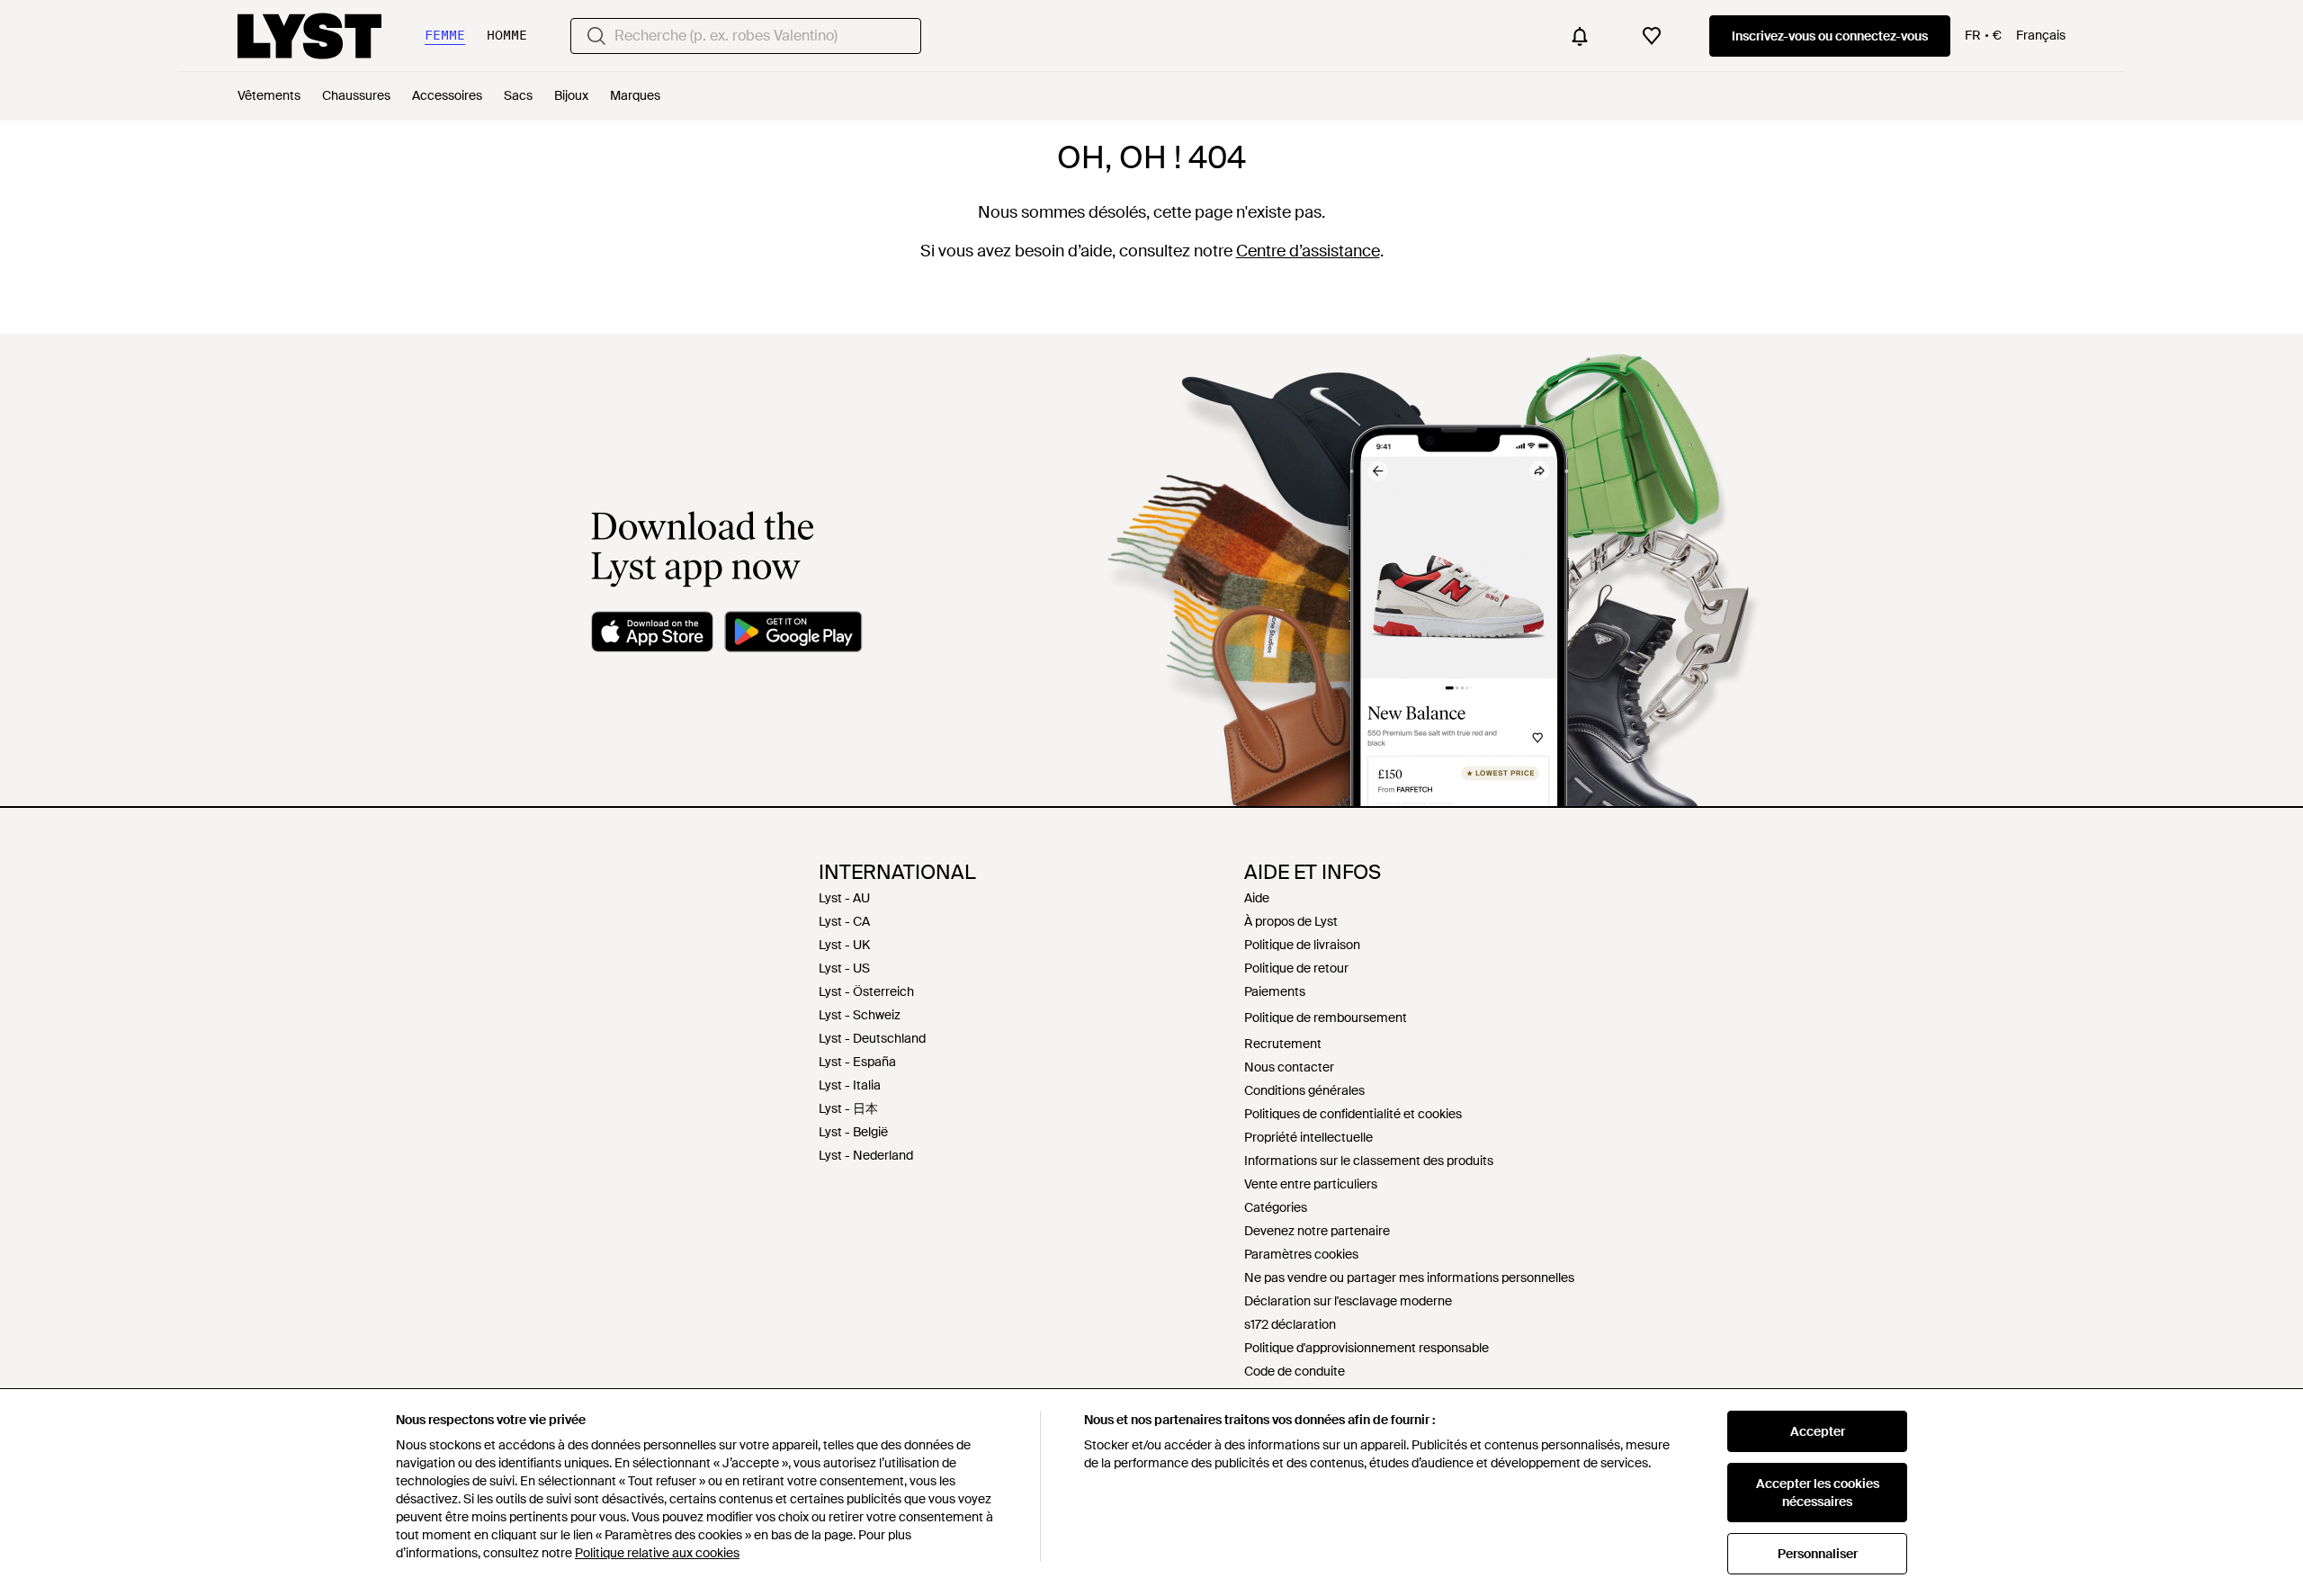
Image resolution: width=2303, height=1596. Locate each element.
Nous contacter (1289, 1067)
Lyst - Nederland (866, 1155)
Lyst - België (853, 1132)
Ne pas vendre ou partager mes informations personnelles (1409, 1278)
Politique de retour (1296, 968)
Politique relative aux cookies (657, 1553)
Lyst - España (857, 1062)
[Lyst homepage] (309, 36)
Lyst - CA (844, 921)
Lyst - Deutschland (872, 1038)
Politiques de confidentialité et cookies (1353, 1114)
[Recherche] (596, 36)
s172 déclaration (1290, 1324)
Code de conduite (1295, 1371)
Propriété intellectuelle (1308, 1137)
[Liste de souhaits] (1652, 36)
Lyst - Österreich (866, 991)
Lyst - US (844, 968)
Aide (1257, 898)
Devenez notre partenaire (1317, 1231)
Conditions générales (1304, 1090)
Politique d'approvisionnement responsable (1367, 1348)
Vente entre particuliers (1311, 1184)
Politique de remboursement (1326, 1018)
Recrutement (1283, 1044)
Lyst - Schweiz (860, 1015)
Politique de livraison (1302, 945)
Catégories (1276, 1207)
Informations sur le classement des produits (1369, 1161)
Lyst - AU (844, 898)
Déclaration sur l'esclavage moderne (1348, 1301)
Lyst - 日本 (848, 1108)
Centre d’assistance (1308, 251)
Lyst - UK (844, 945)
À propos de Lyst (1291, 921)
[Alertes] (1580, 36)
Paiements (1275, 991)
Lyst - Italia (850, 1085)
